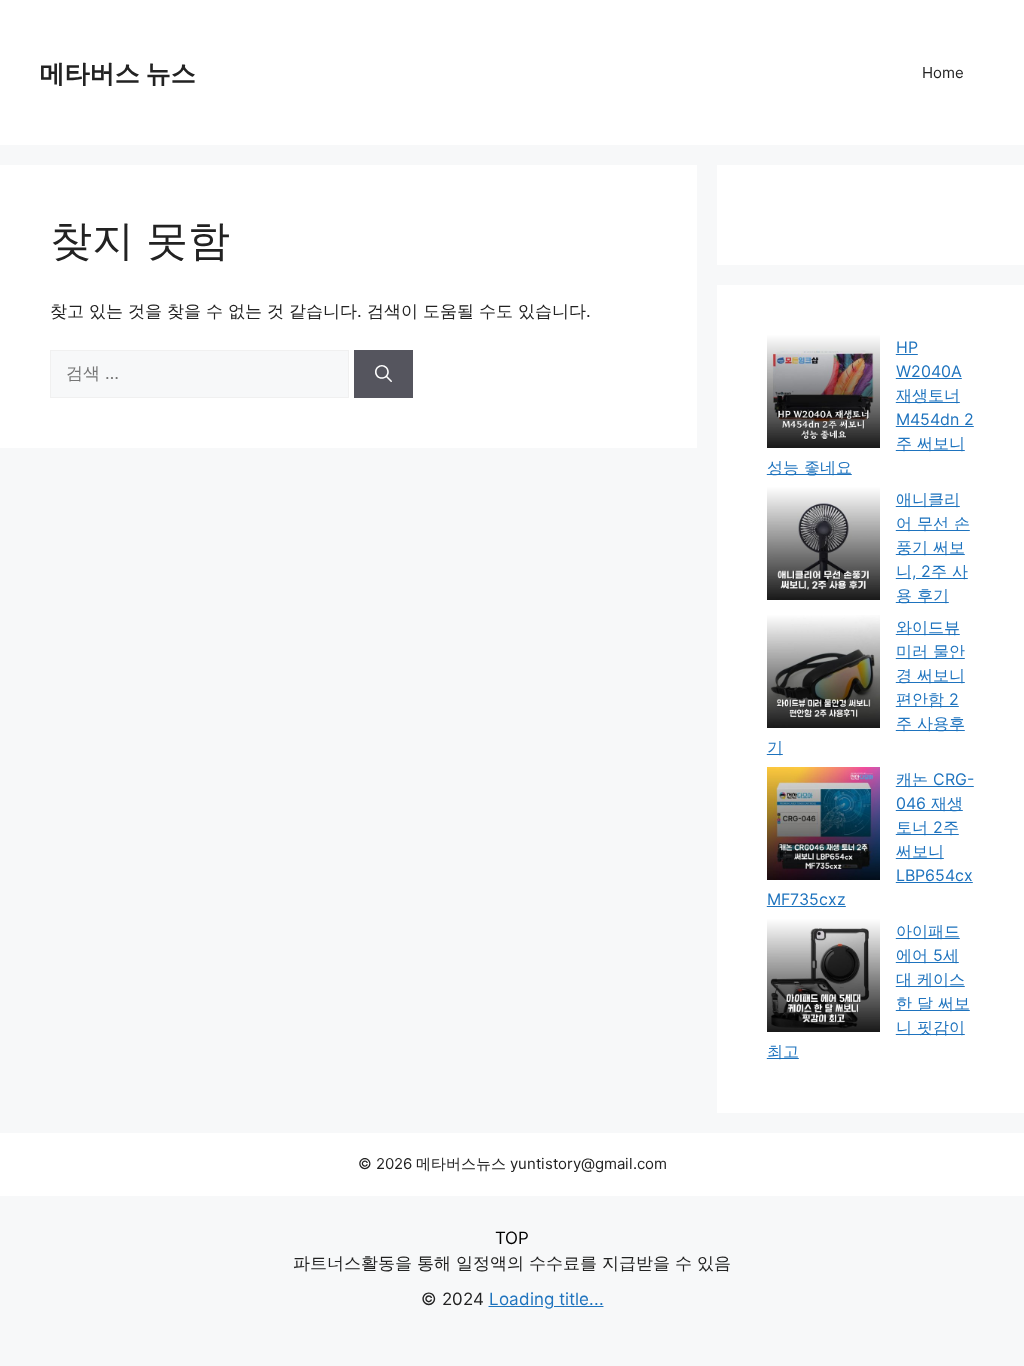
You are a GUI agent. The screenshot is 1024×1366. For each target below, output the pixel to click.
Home (943, 72)
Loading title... (546, 1299)
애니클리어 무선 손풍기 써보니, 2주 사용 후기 (933, 547)
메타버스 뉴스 (118, 73)
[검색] (383, 374)
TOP (512, 1238)
